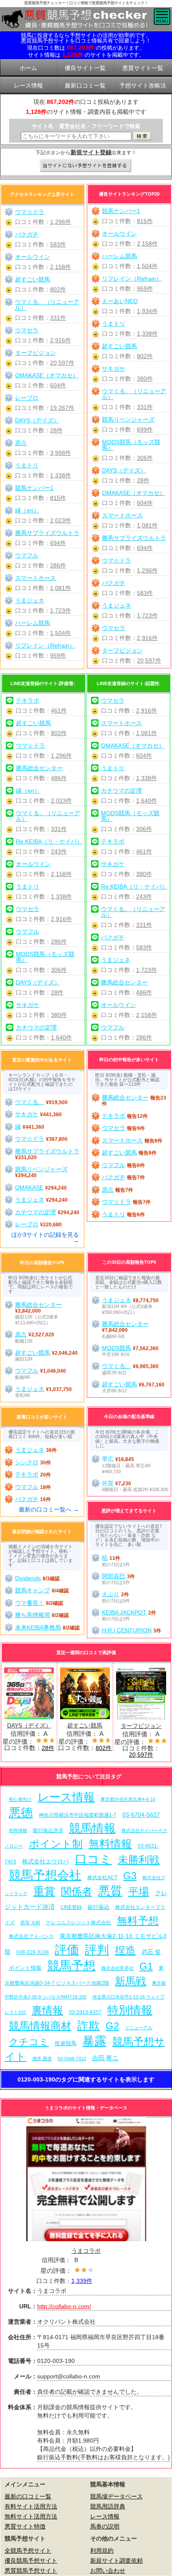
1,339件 (82, 2281)
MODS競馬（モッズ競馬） (131, 445)
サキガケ (114, 369)
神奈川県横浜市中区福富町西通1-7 (78, 1815)
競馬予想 (71, 1965)
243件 (59, 851)
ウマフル (27, 555)
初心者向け (20, 1799)
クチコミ (29, 2042)
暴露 (94, 2041)
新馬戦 (130, 1981)
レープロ (27, 398)
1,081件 (147, 525)
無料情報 (110, 1844)
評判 (97, 1950)
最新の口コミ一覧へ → (49, 1509)
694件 (145, 548)
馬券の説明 (105, 2526)
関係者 (77, 1892)
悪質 (110, 1891)
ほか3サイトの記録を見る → (45, 1238)
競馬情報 (92, 1828)
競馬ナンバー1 (121, 211)
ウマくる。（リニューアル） (134, 394)
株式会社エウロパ (46, 1861)
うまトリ (114, 324)
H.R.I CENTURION (127, 1630)
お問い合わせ (108, 2571)
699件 (145, 429)
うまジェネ (116, 605)
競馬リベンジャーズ (128, 419)
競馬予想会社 (45, 1875)
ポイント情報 (25, 1968)
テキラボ (28, 700)
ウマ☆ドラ (116, 560)
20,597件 (149, 660)
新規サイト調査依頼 (116, 2561)
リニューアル (139, 2028)
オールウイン (119, 233)
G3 (130, 1876)
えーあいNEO (120, 301)
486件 (59, 778)
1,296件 (147, 570)
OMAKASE (29, 1188)
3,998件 (61, 453)
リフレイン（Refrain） (132, 279)
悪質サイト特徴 (25, 2526)
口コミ (93, 1859)
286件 (58, 565)
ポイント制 (56, 1844)
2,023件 (61, 520)
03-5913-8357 (85, 2012)
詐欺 (89, 2025)
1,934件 (147, 311)
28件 (143, 480)
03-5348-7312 (72, 2059)
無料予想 (138, 1921)
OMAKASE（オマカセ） (134, 493)
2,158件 (147, 244)
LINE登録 (71, 1907)
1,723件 (147, 615)
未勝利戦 (139, 1860)
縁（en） (27, 510)
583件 (145, 593)
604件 (145, 503)
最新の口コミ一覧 (28, 2496)
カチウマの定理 (36, 1027)
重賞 (44, 1891)
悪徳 (21, 1812)
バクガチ (114, 583)
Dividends (28, 1578)
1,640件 (61, 1037)
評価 (67, 1950)
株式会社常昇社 (118, 1968)
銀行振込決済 (48, 1830)
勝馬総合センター (39, 768)
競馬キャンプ (33, 1590)
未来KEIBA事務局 (38, 1627)
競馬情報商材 (40, 2026)
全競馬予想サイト (28, 2551)
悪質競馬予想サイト (31, 2571)
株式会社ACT (102, 1877)
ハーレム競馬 (119, 256)
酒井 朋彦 (42, 2059)
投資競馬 (66, 2043)
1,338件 (147, 334)
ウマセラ (114, 628)
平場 (139, 1892)
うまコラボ (86, 2251)
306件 (145, 458)
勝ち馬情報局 (33, 1615)
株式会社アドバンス (31, 1936)
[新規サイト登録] (86, 166)
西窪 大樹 (30, 1923)
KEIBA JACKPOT (124, 1612)
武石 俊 (151, 1952)
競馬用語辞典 (108, 2506)
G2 (112, 2026)
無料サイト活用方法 (31, 2516)
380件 (145, 379)
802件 (145, 356)
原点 (21, 443)
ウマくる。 (30, 1102)
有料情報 (18, 1830)
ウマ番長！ (30, 1603)
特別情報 (130, 2010)
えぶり (111, 1594)
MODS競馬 (116, 1348)
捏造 (125, 1950)
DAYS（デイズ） (124, 470)
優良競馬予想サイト (31, 2561)
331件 (145, 407)
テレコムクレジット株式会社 (78, 1923)
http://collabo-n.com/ (64, 2306)
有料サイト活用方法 (31, 2506)
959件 (145, 289)
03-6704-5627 (141, 1815)
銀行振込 (99, 1907)
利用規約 (102, 2551)
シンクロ (27, 1462)
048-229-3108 (33, 1952)
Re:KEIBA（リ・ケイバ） (49, 841)
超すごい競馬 (119, 346)
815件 (145, 221)
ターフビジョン (122, 650)
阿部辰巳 (114, 1576)
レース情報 (66, 1797)
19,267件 (62, 408)
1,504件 (147, 266)
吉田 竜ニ (105, 2058)
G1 (146, 1966)
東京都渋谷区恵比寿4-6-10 (128, 1799)
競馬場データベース (116, 2496)
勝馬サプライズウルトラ (134, 538)
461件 (59, 711)
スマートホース (122, 515)
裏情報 (47, 2010)
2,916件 (147, 638)
